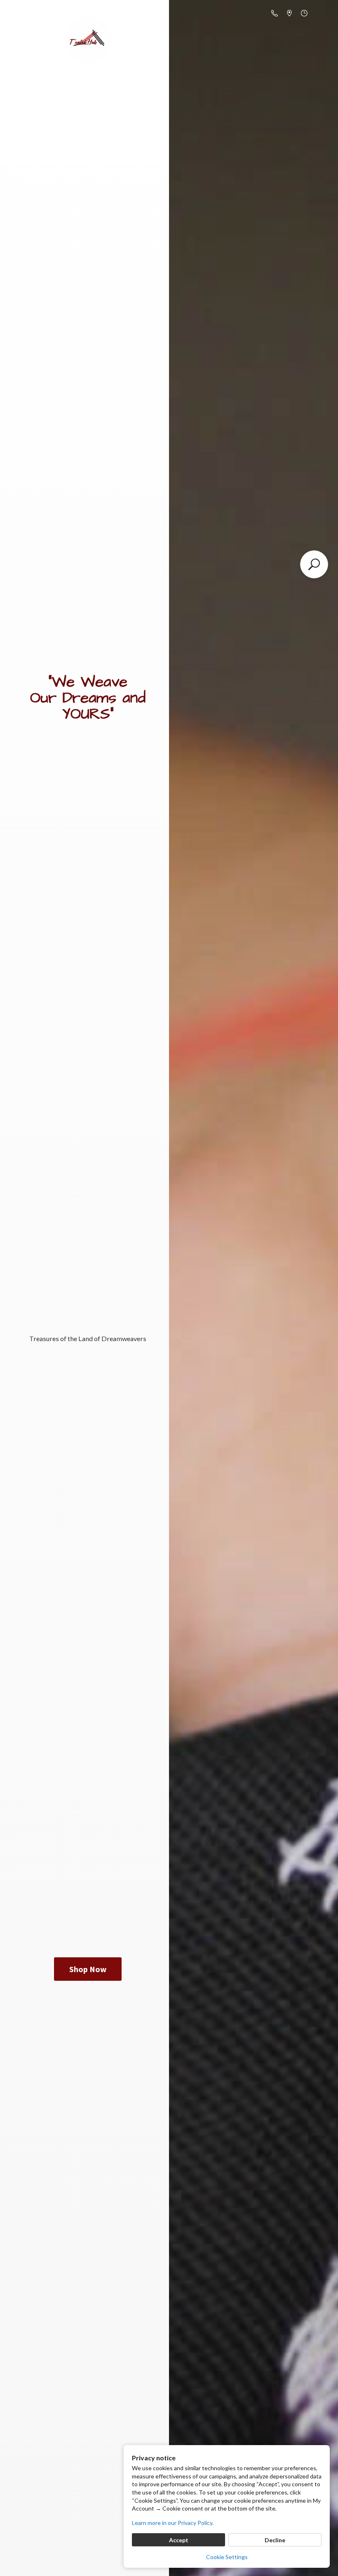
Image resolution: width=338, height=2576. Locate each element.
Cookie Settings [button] (227, 2557)
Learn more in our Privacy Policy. (173, 2523)
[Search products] (314, 564)
